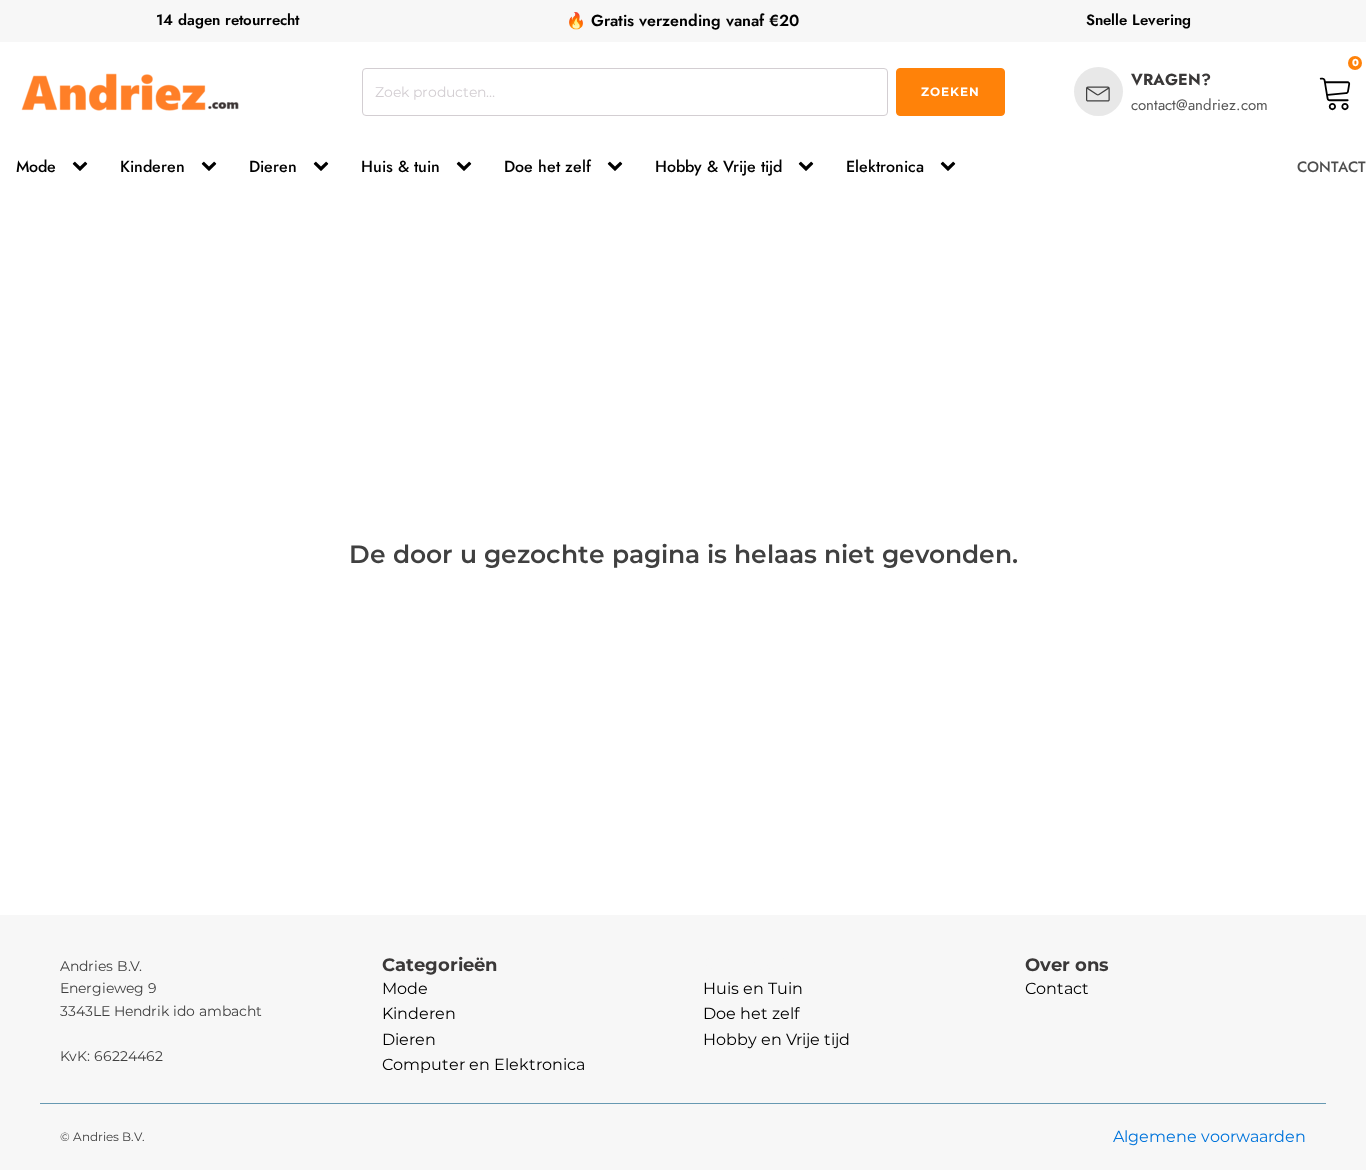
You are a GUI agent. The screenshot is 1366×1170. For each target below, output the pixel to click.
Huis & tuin (400, 166)
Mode (36, 166)
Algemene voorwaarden (1209, 1136)
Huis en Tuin (753, 988)
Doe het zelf (547, 166)
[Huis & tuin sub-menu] (468, 167)
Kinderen (152, 166)
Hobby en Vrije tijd (776, 1039)
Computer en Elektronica (483, 1064)
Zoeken (950, 91)
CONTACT (1331, 167)
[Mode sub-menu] (84, 167)
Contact (1057, 988)
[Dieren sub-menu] (325, 167)
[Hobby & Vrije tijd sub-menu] (810, 167)
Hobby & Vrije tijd (718, 166)
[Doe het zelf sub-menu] (619, 167)
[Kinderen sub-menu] (213, 167)
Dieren (273, 166)
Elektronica (885, 166)
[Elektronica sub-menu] (952, 167)
